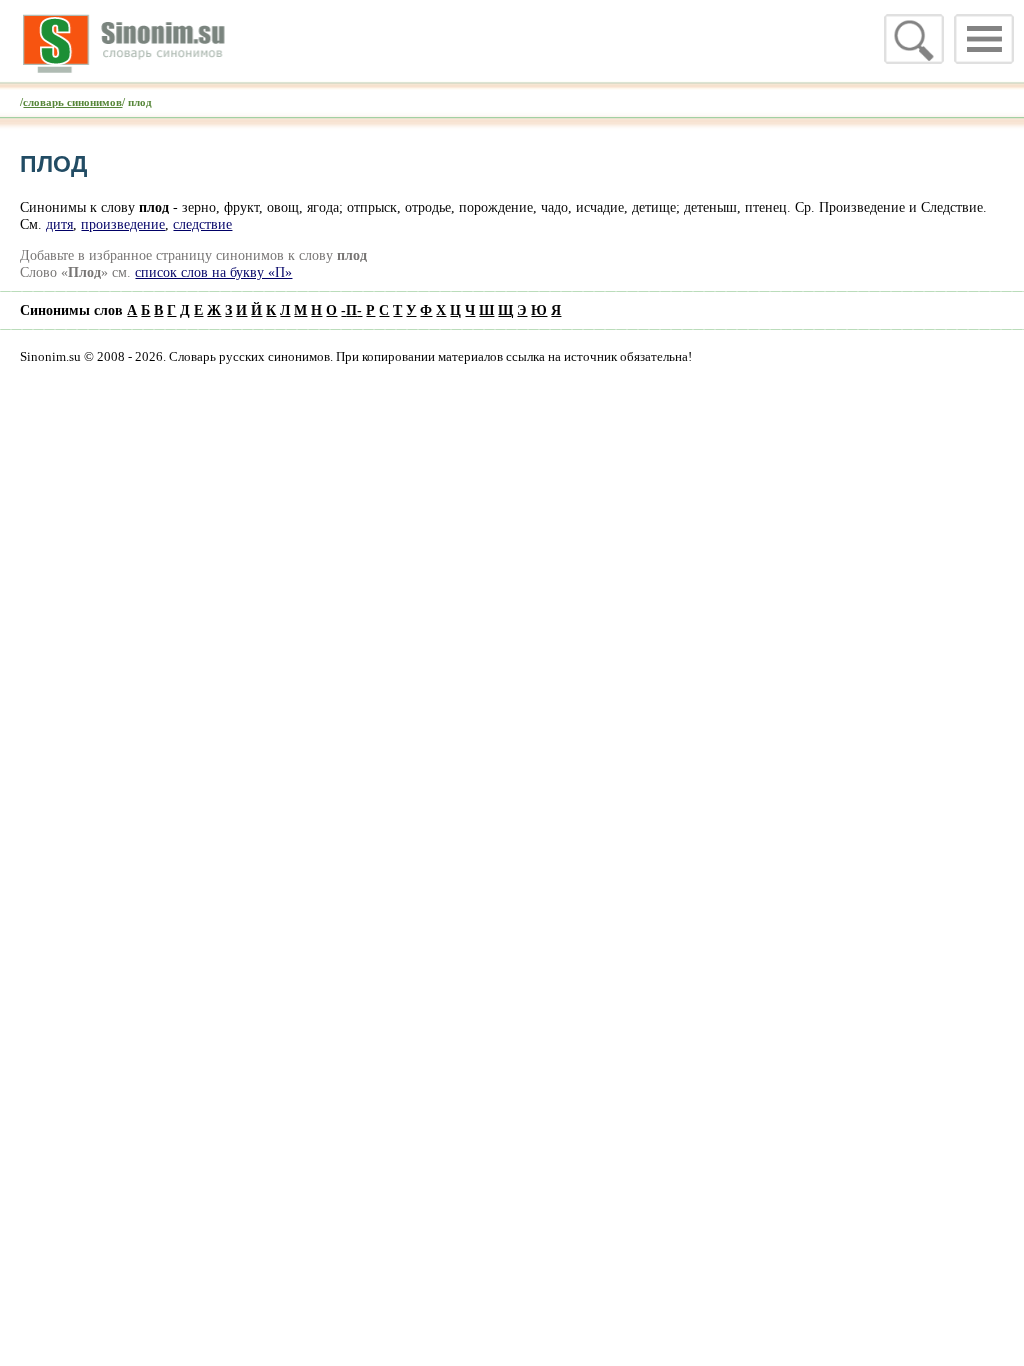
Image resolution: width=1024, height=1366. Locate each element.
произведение (123, 224)
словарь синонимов (72, 102)
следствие (202, 224)
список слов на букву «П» (213, 272)
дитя (59, 224)
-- (351, 310)
